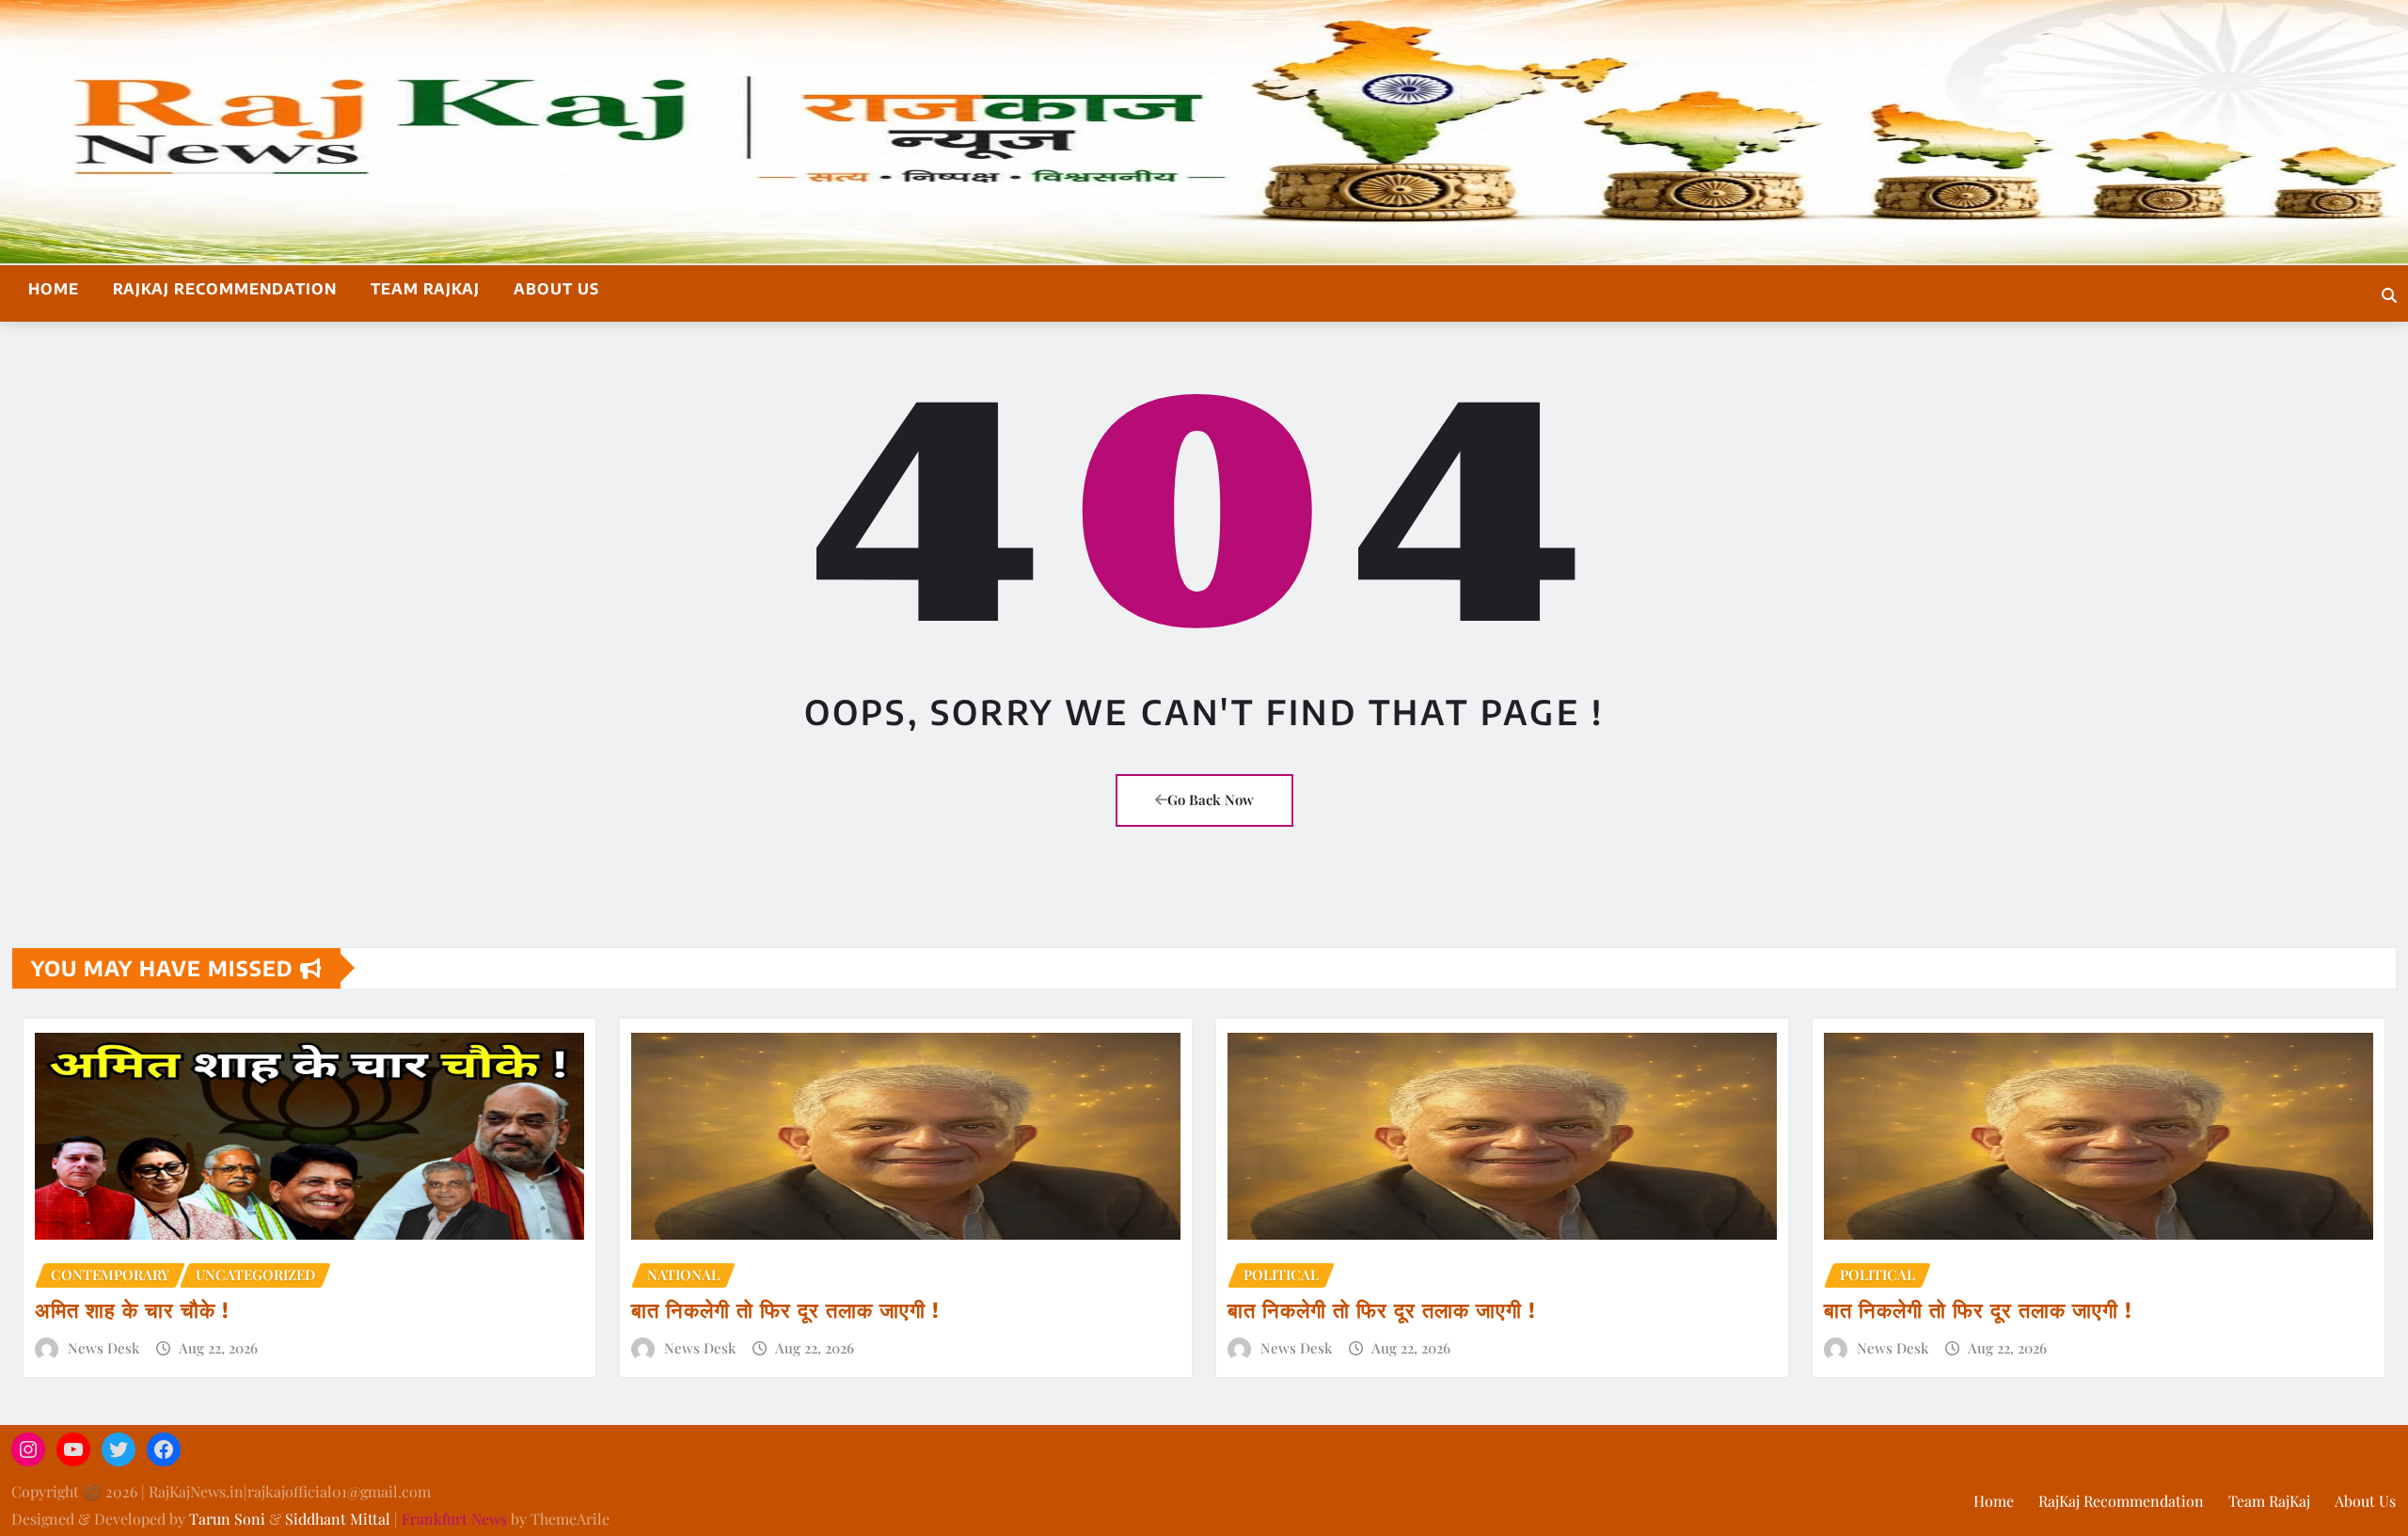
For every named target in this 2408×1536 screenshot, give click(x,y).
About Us (556, 289)
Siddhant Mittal (338, 1519)
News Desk (103, 1348)
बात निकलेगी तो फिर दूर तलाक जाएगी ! (785, 1309)
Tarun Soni (227, 1519)
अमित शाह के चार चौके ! (132, 1309)
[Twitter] (119, 1449)
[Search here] (2389, 295)
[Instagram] (28, 1449)
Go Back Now (1211, 800)
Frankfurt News (454, 1519)
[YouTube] (73, 1449)
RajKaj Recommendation (225, 289)
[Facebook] (164, 1449)
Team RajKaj (425, 289)
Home (54, 289)
